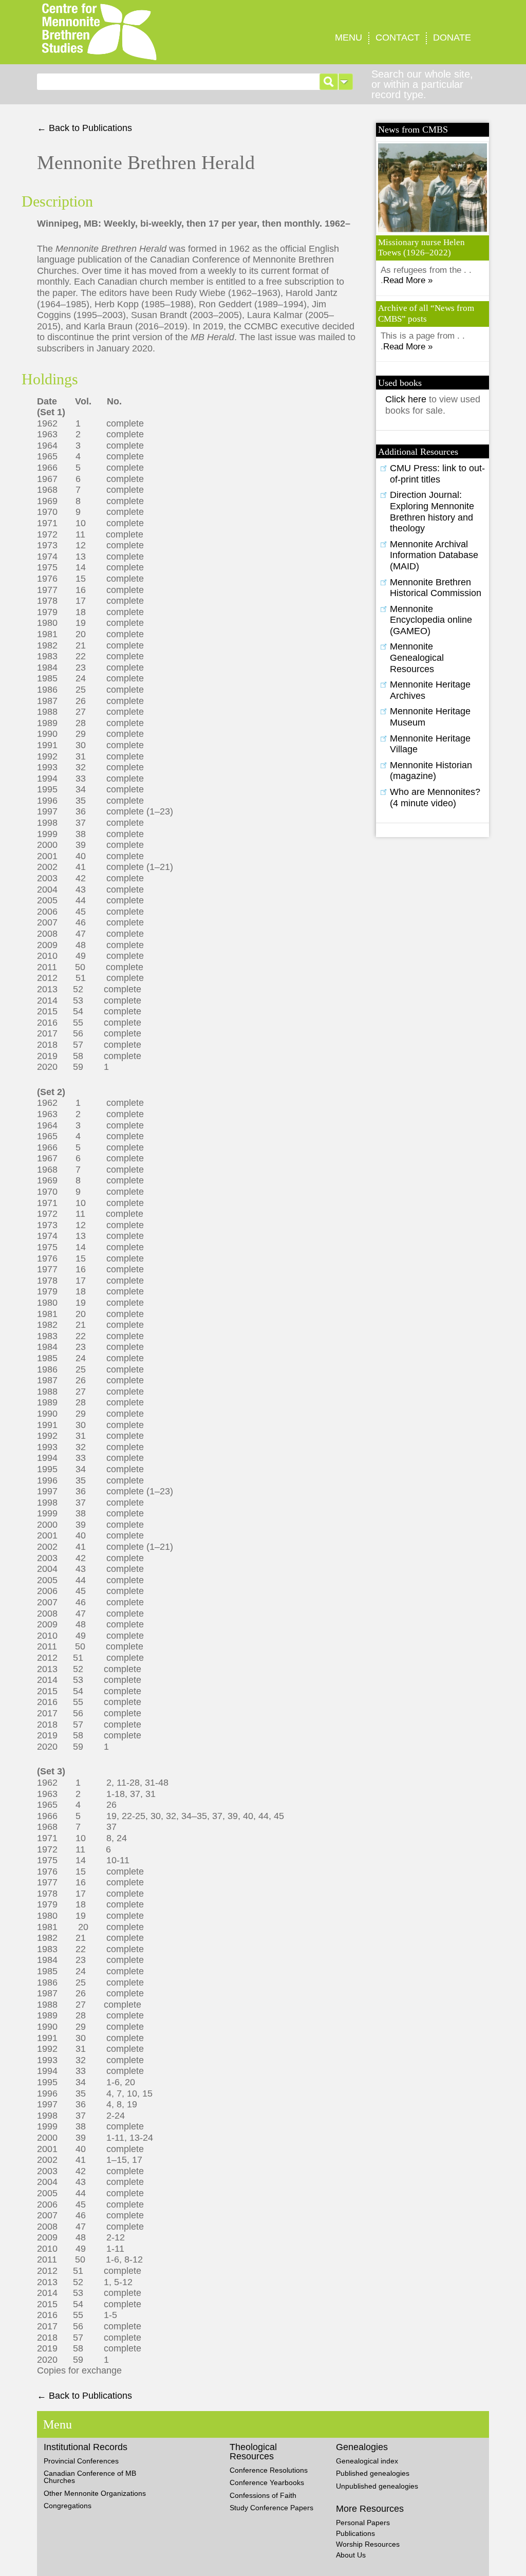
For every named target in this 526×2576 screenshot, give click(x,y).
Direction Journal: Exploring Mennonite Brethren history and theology (432, 512)
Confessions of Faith (263, 2495)
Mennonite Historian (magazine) (431, 771)
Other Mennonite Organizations (95, 2493)
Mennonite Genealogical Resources (417, 657)
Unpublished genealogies (377, 2486)
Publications (355, 2533)
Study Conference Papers (271, 2508)
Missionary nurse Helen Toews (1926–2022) (421, 247)
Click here (407, 399)
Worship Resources (368, 2544)
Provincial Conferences (81, 2461)
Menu (349, 38)
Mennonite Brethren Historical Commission (436, 588)
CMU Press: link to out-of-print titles (437, 474)
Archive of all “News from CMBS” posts (426, 313)
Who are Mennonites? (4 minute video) (435, 798)
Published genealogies (373, 2473)
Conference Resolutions (269, 2470)
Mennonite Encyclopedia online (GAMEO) (431, 620)
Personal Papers (363, 2523)
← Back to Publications (84, 128)
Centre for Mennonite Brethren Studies (139, 32)
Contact (398, 38)
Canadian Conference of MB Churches (90, 2477)
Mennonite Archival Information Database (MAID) (434, 555)
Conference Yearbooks (267, 2482)
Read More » (408, 280)
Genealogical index (367, 2461)
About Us (351, 2555)
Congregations (68, 2506)
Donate (452, 38)
